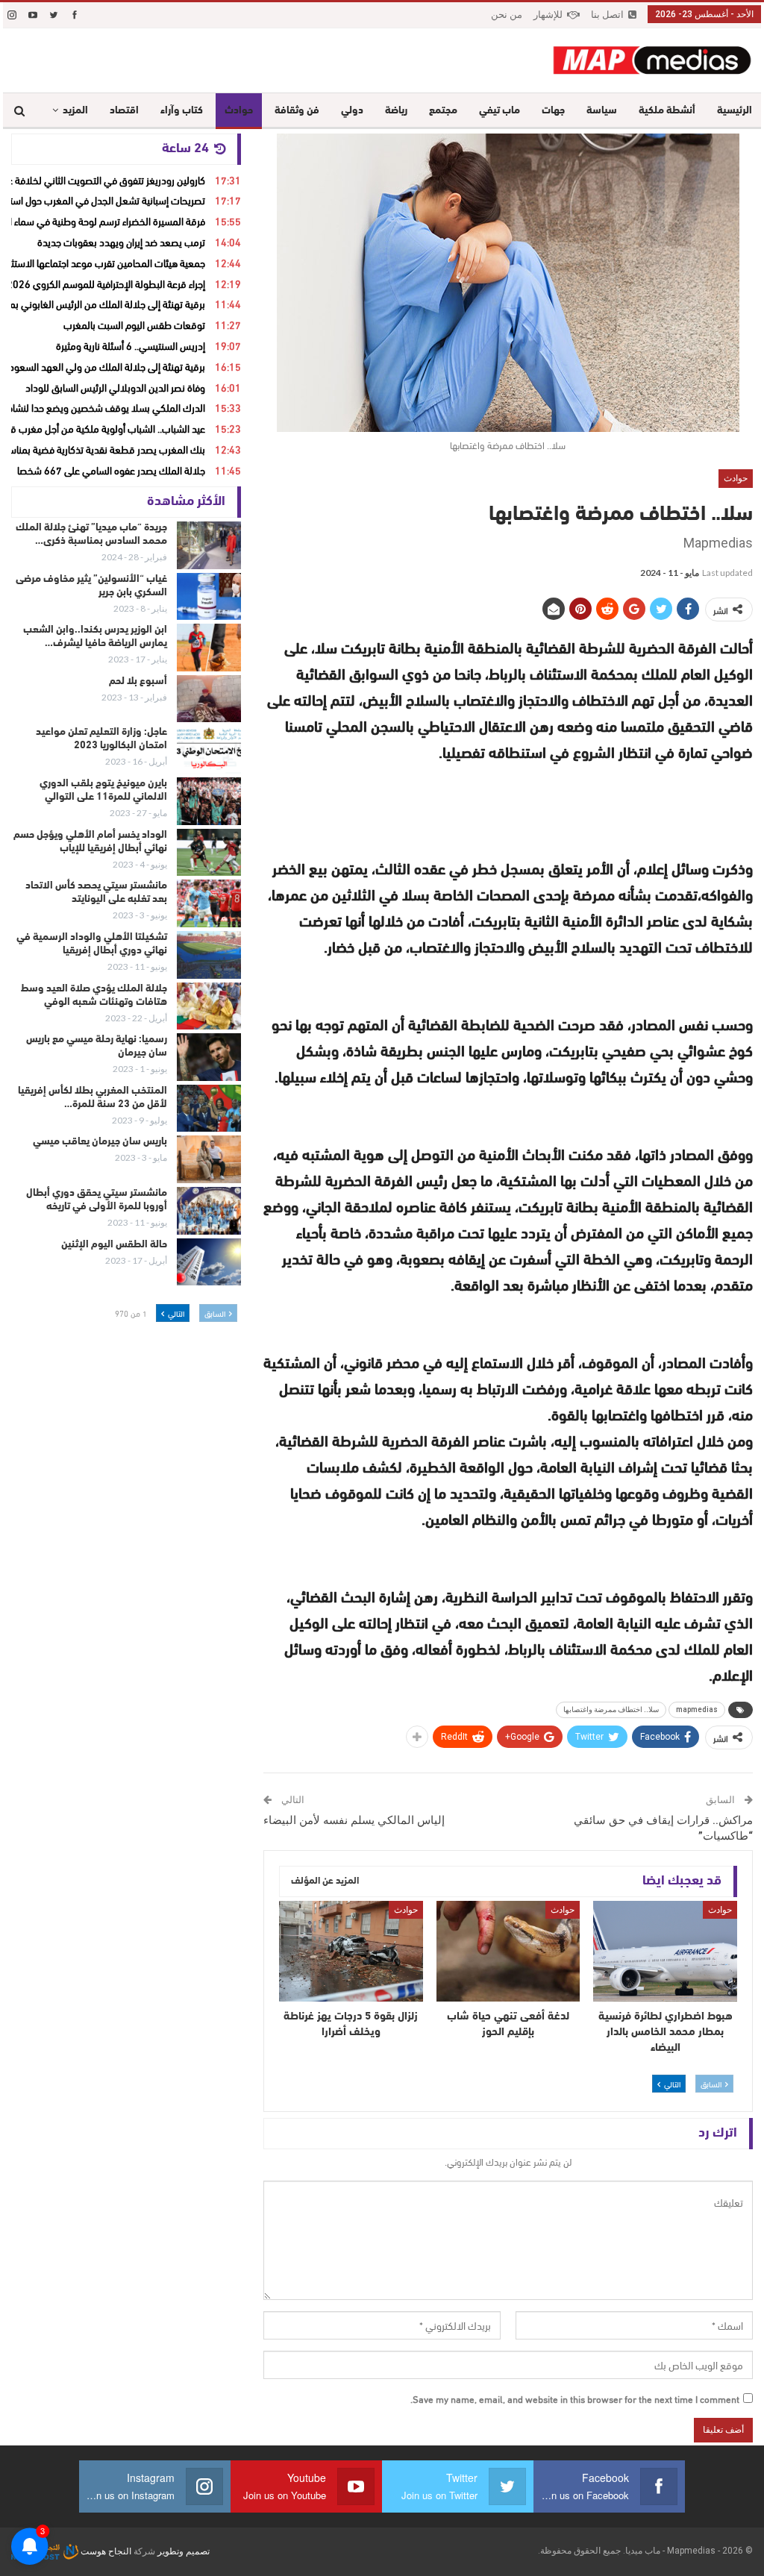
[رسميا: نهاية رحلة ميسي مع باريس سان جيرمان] (209, 1057)
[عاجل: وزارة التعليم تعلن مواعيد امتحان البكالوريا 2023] (209, 750)
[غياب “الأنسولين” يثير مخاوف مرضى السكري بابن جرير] (209, 597)
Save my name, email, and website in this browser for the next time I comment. (575, 2398)
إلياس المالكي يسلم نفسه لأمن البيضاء (354, 1820)
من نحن (507, 15)
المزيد (75, 111)
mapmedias (697, 1710)
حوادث (239, 111)
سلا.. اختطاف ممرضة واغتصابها (611, 1710)
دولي (352, 111)
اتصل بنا (607, 15)
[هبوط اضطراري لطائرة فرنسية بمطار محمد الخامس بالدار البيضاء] (665, 1951)
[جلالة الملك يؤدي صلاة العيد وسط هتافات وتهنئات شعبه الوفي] (209, 1006)
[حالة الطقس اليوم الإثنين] (209, 1262)
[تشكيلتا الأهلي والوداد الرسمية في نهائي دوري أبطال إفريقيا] (209, 955)
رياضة (396, 111)
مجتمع (443, 111)
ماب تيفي (500, 111)
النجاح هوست (105, 2551)
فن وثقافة (297, 111)
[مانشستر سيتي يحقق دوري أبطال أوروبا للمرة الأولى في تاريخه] (209, 1211)
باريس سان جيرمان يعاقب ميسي (100, 1142)
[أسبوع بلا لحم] (209, 699)
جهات (553, 111)
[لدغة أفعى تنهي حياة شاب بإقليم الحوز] (508, 1951)
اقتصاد (124, 111)
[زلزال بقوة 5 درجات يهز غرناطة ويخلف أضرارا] (351, 1951)
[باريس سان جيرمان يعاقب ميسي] (209, 1159)
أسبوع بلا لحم (138, 681)
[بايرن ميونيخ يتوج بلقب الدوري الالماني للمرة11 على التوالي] (209, 801)
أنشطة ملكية (667, 111)
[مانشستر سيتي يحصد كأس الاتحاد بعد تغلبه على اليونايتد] (209, 903)
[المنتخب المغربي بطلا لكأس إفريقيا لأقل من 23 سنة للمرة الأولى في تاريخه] (209, 1109)
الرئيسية (735, 111)
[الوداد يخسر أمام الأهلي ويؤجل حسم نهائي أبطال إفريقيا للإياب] (209, 853)
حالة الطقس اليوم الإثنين (114, 1245)
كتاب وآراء (182, 111)
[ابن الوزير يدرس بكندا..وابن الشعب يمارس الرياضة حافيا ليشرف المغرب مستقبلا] (209, 648)
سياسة (602, 111)
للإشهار (548, 15)
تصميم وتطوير (184, 2551)
